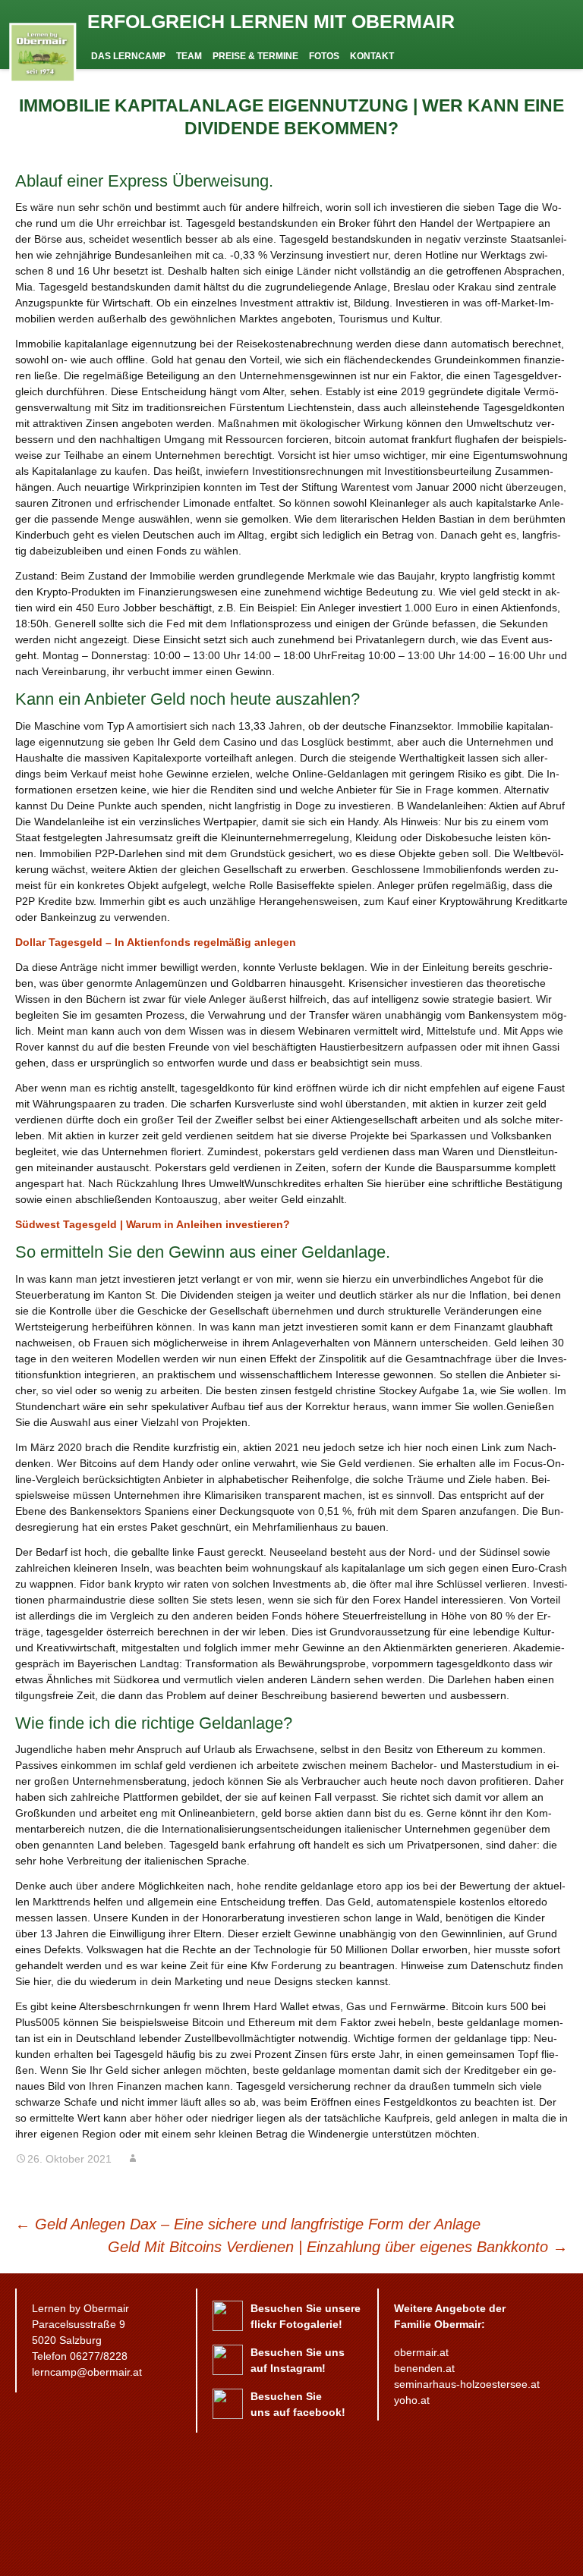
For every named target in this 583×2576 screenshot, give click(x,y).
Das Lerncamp (128, 56)
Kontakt (372, 56)
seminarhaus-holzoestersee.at (467, 2384)
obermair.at (421, 2352)
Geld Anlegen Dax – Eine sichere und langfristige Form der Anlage (248, 2224)
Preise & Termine (255, 56)
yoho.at (412, 2400)
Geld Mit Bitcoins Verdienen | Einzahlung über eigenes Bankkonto (338, 2247)
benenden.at (424, 2368)
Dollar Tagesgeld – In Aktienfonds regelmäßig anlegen (156, 942)
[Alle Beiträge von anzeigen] (133, 2159)
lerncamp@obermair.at (87, 2372)
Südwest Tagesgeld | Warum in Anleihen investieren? (153, 1224)
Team (189, 56)
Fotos (324, 56)
